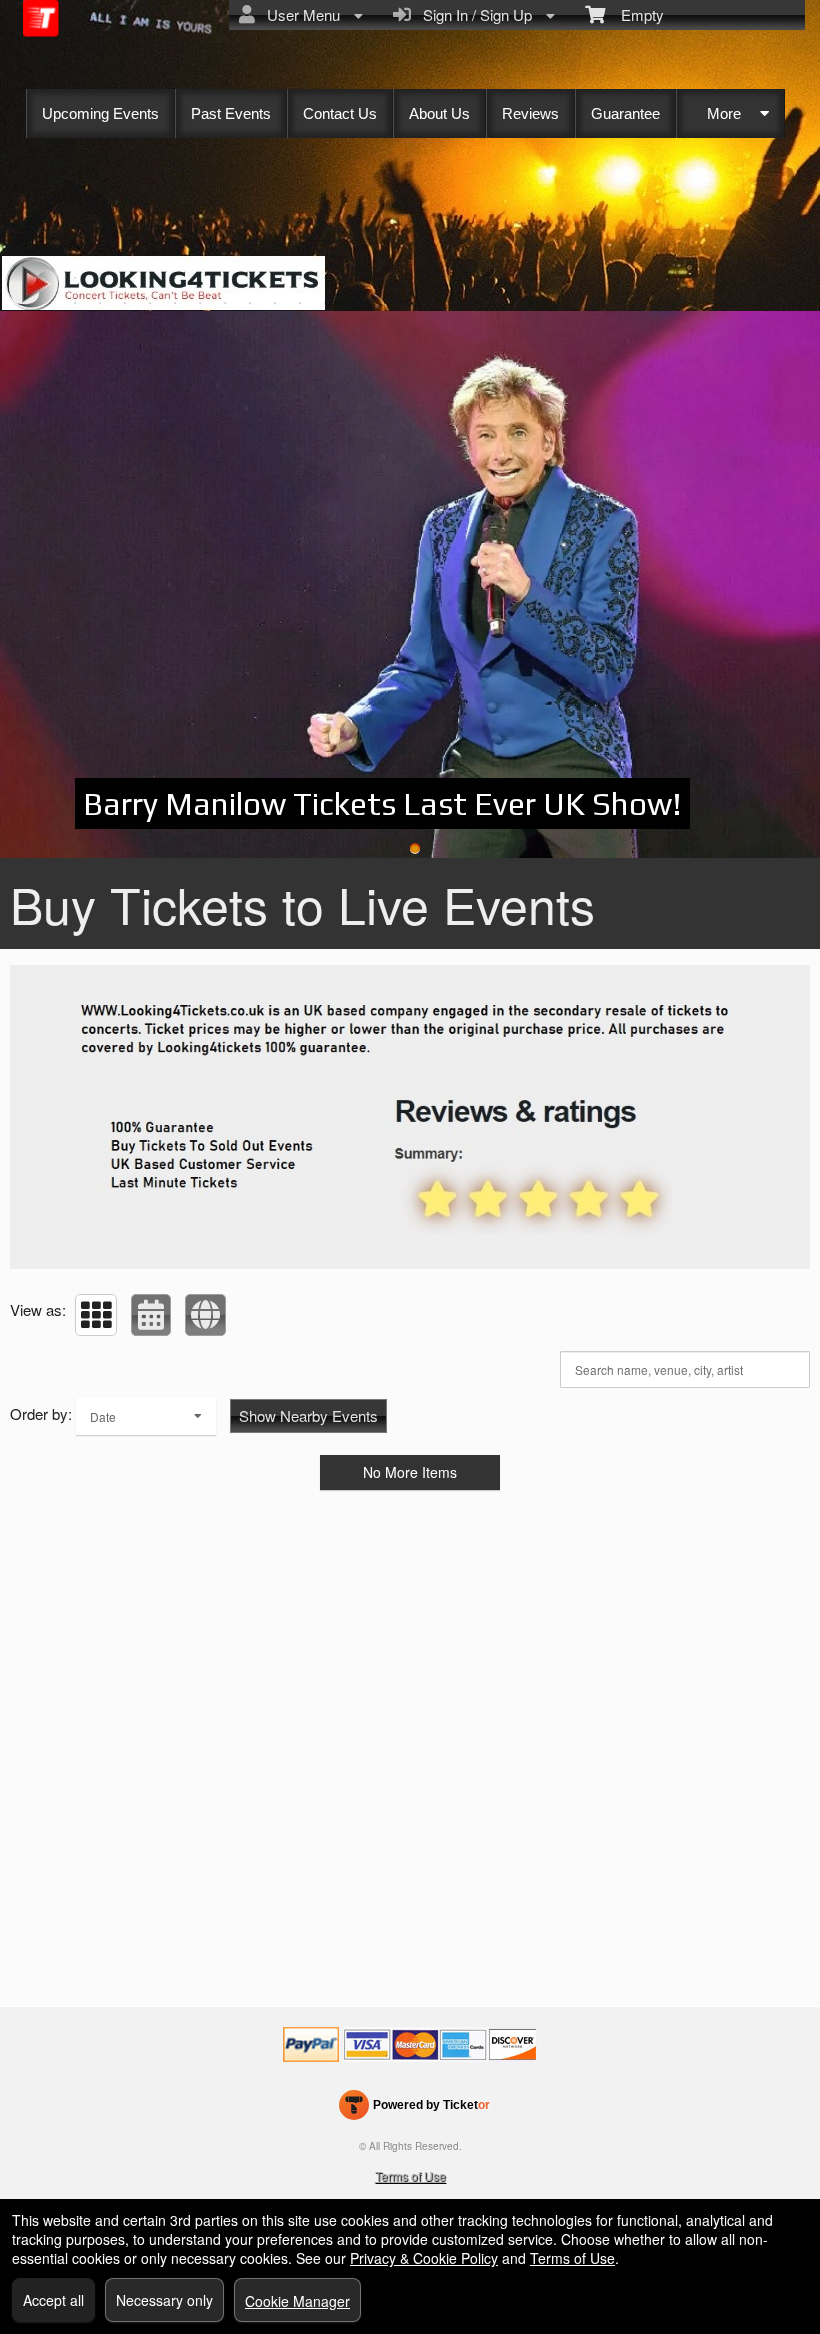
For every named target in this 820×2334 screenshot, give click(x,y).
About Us (439, 113)
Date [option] (103, 1416)
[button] (96, 1315)
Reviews (530, 113)
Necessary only (164, 2300)
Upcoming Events (100, 113)
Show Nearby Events (308, 1415)
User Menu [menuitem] (299, 14)
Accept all (53, 2300)
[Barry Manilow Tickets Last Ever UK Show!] (410, 584)
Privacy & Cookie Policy (424, 2258)
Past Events (231, 113)
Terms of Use (410, 2175)
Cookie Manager (297, 2301)
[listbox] (146, 1416)
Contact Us (340, 113)
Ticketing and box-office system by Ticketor (414, 2109)
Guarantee (625, 113)
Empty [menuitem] (634, 14)
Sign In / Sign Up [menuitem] (473, 14)
